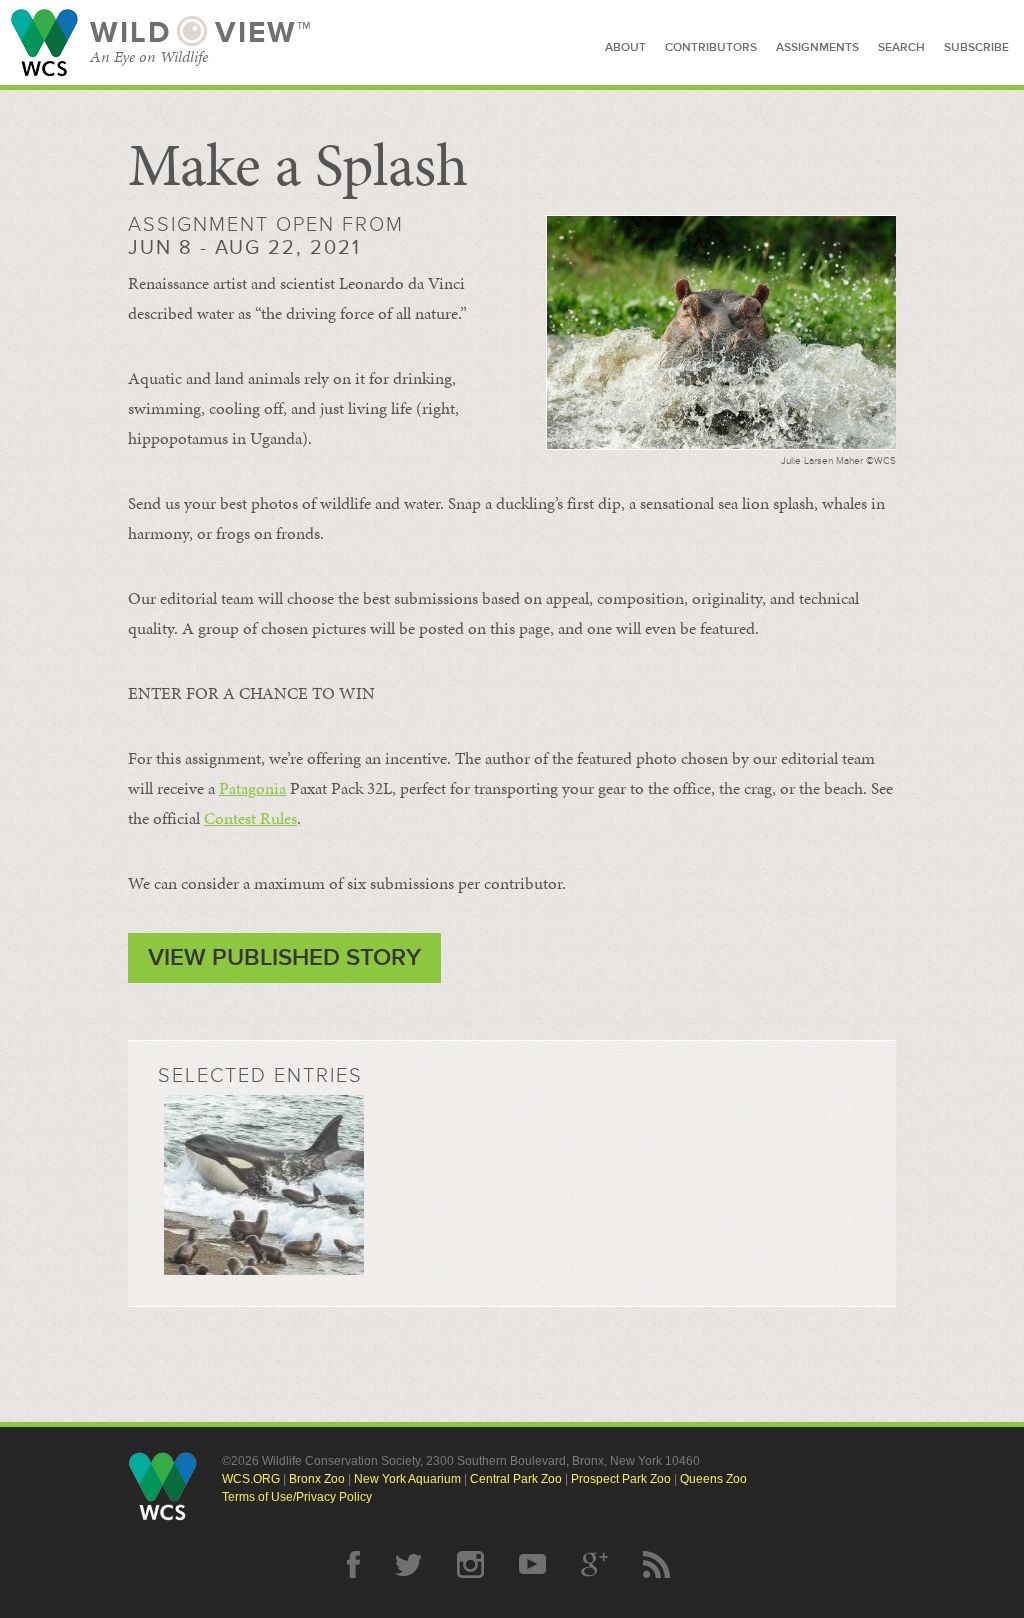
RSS (656, 1564)
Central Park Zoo (516, 1479)
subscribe (976, 47)
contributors (711, 47)
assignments (817, 47)
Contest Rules (250, 818)
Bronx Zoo (317, 1479)
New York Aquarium (407, 1479)
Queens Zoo (713, 1479)
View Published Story (284, 957)
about (625, 47)
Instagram (470, 1564)
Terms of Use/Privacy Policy (297, 1497)
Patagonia (252, 788)
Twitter (408, 1564)
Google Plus (594, 1564)
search (901, 47)
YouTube (532, 1564)
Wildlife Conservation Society (44, 42)
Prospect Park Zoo (621, 1479)
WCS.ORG (251, 1479)
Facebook (353, 1564)
